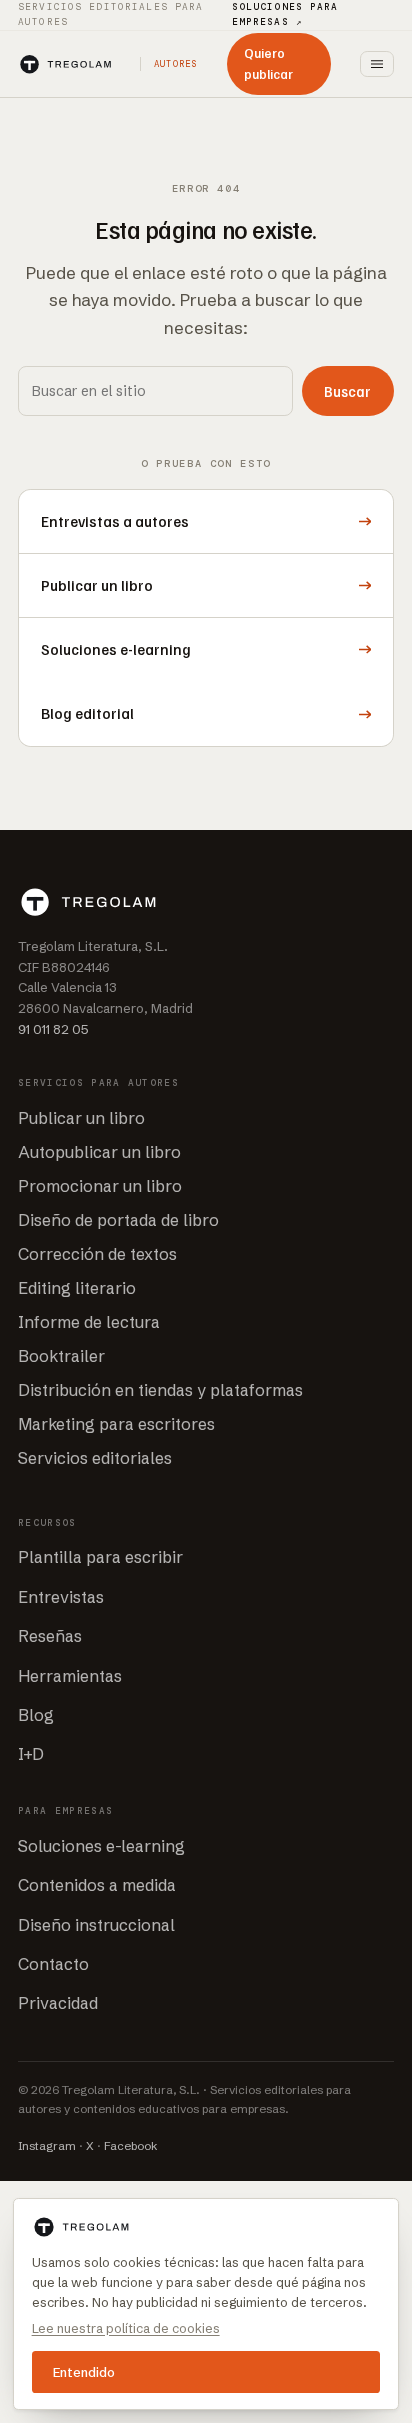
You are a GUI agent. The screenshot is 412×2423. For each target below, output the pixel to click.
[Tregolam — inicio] (65, 64)
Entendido (84, 2372)
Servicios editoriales (95, 1458)
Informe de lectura (89, 1322)
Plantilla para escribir (100, 1557)
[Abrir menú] (377, 64)
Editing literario (77, 1288)
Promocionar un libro (100, 1186)
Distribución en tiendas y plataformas (160, 1390)
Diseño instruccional (96, 1925)
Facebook (131, 2146)
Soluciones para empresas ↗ (285, 14)
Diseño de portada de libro (118, 1220)
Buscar (347, 391)
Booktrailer (61, 1356)
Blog (36, 1715)
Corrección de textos (97, 1254)
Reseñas (50, 1636)
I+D (31, 1754)
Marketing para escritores (116, 1424)
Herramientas (70, 1676)
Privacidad (58, 2003)
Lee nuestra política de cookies (126, 2328)
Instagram (47, 2146)
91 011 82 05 (53, 1029)
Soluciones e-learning (101, 1846)
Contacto (53, 1964)
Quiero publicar (268, 63)
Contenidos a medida (97, 1885)
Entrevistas (61, 1597)
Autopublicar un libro (99, 1152)
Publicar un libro (81, 1118)
